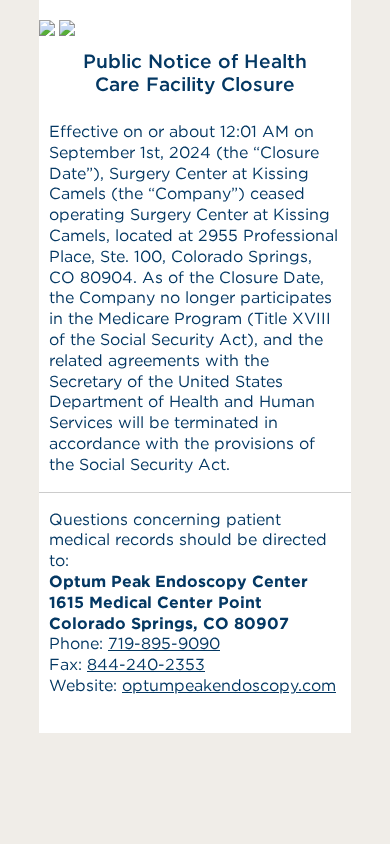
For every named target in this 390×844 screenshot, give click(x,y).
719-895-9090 (164, 643)
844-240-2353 (146, 664)
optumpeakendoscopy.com (229, 685)
